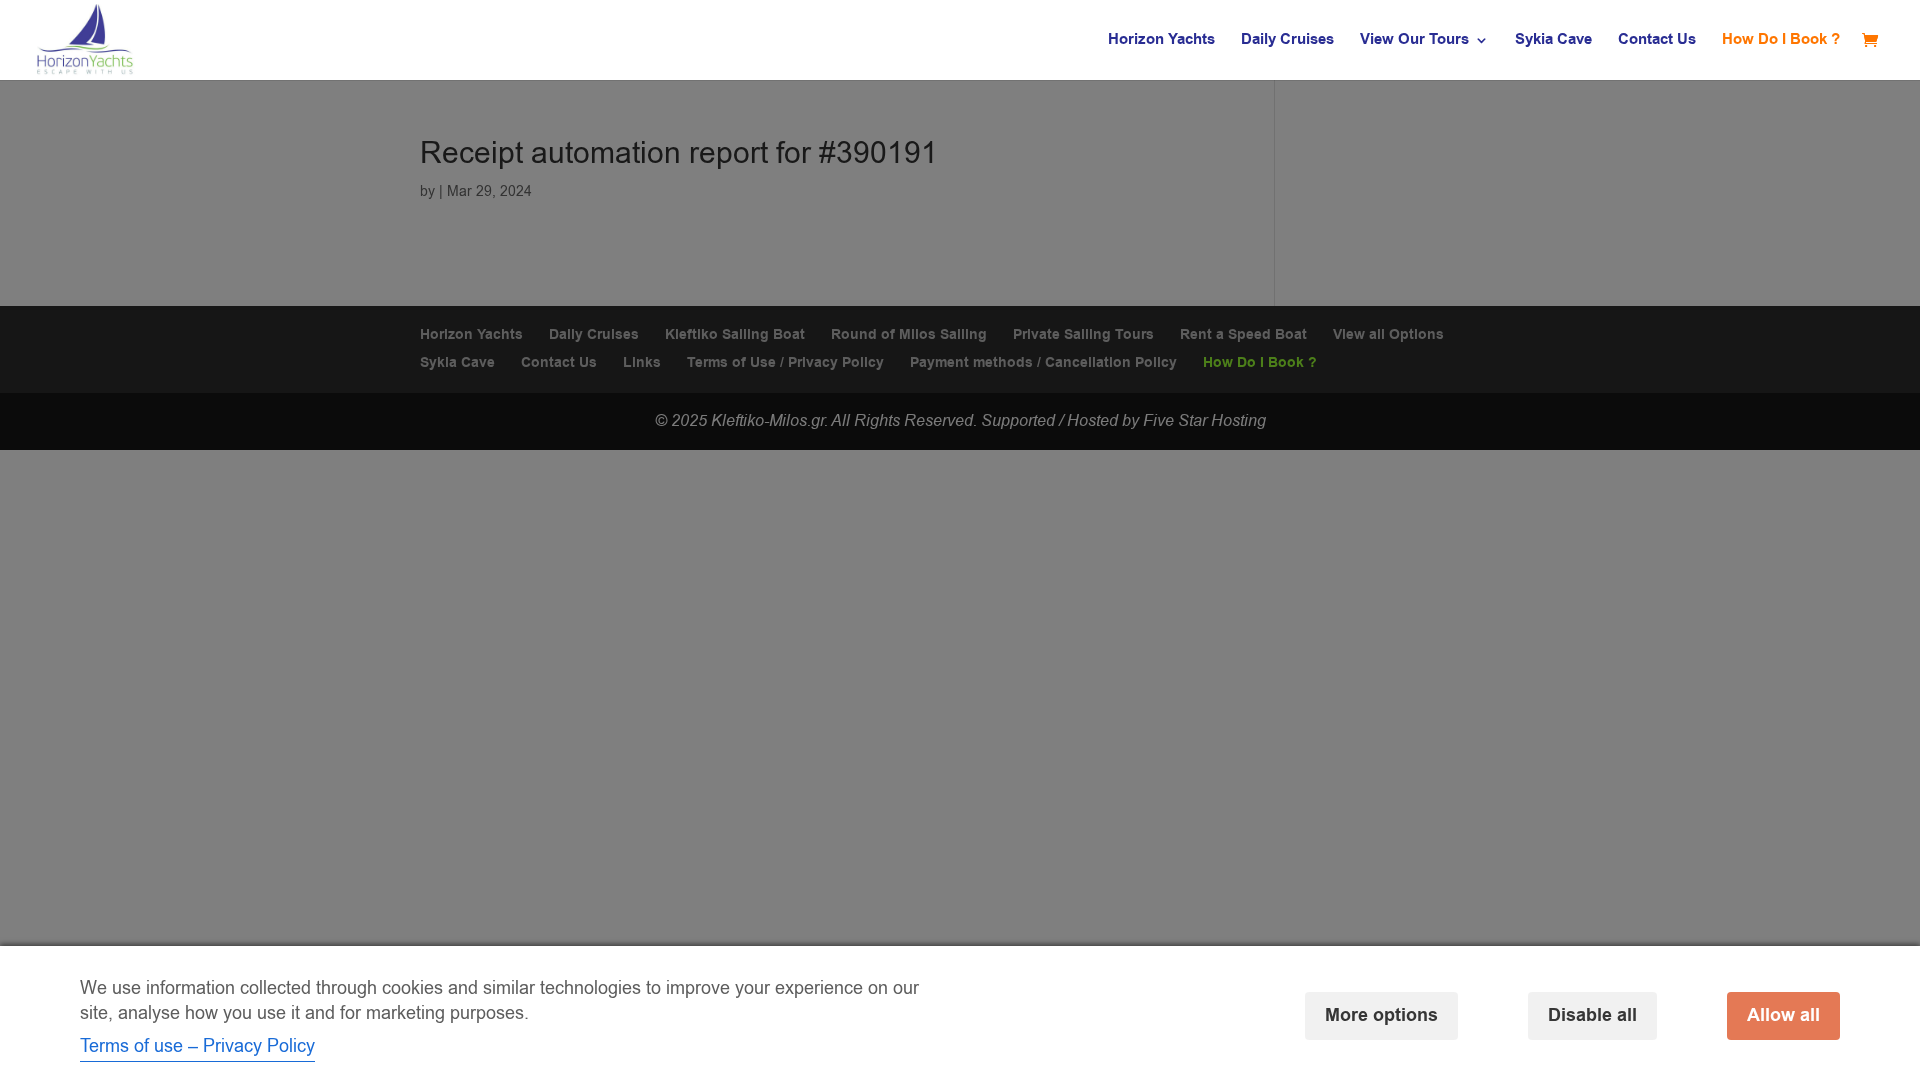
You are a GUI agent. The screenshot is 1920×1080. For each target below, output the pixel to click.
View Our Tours (1414, 41)
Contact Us (1657, 41)
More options (1381, 1015)
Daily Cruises (1287, 41)
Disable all (1592, 1015)
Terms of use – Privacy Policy (197, 1046)
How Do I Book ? (1781, 41)
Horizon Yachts (1161, 41)
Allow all (1783, 1015)
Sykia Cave (1553, 41)
